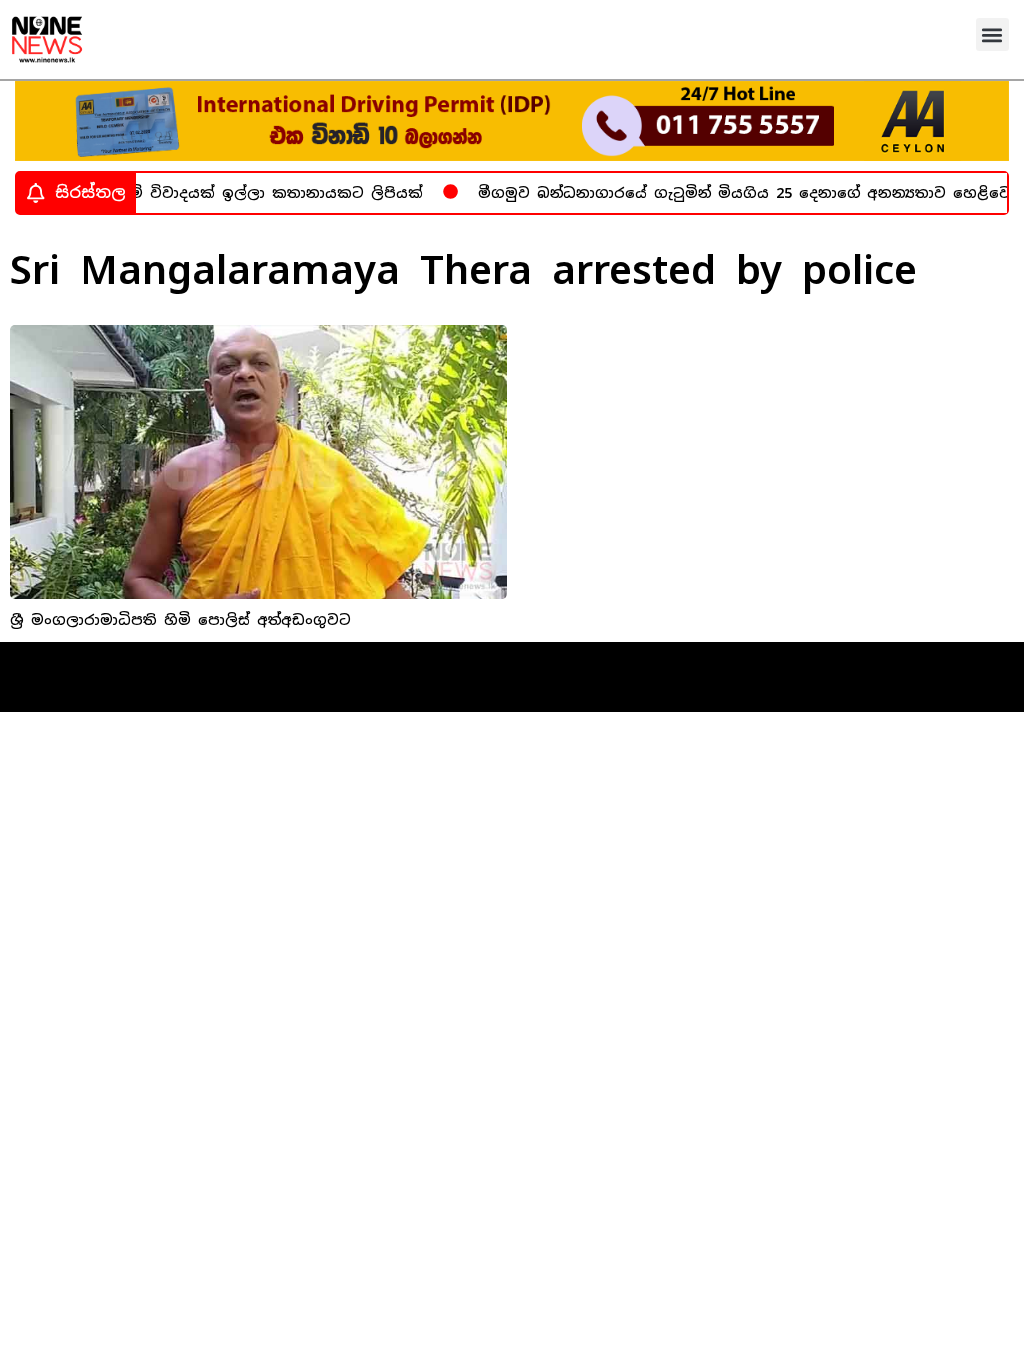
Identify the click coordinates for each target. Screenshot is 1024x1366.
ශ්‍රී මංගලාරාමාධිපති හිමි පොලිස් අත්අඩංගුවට (180, 620)
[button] (992, 34)
